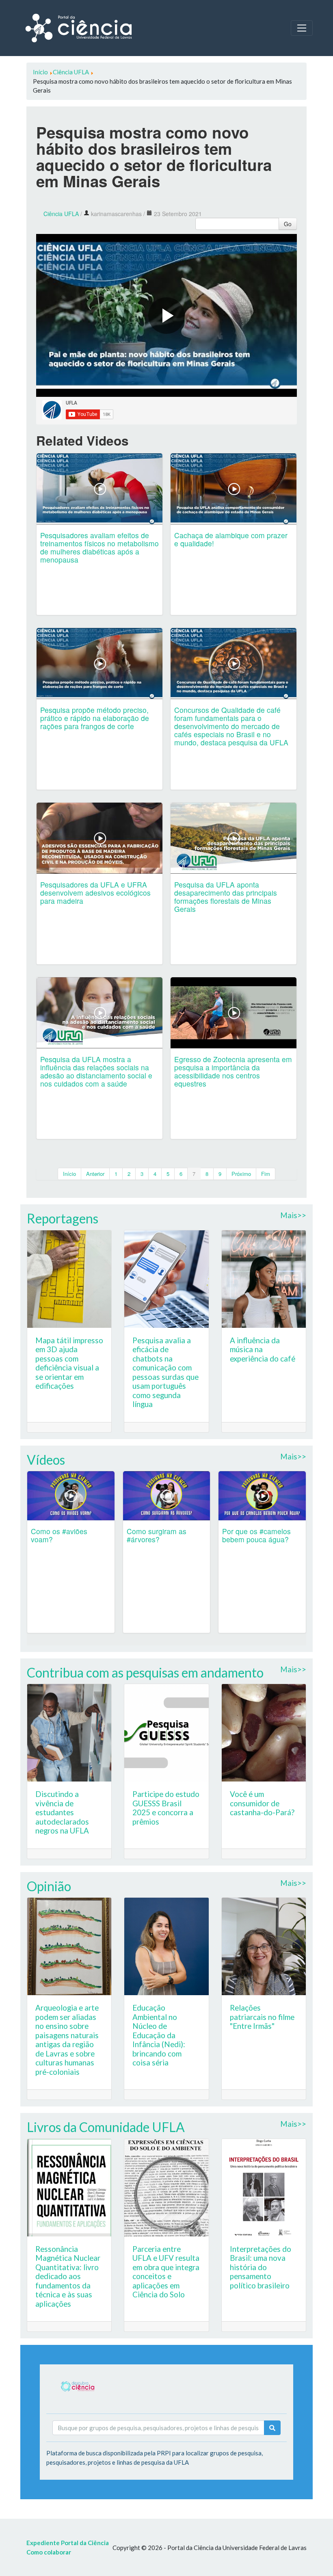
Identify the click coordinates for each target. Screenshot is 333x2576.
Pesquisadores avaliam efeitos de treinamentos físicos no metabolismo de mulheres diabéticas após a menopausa (99, 547)
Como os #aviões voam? (59, 1535)
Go (288, 224)
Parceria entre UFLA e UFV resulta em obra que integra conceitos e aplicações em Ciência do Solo (166, 2272)
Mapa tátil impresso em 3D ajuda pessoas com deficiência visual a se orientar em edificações (69, 1363)
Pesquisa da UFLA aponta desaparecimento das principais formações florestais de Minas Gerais (226, 897)
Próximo (241, 1174)
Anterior (95, 1174)
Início (69, 1174)
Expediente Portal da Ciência (68, 2543)
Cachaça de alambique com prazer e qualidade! (231, 539)
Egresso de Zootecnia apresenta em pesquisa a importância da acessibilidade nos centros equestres (233, 1071)
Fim (266, 1174)
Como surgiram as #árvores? (157, 1535)
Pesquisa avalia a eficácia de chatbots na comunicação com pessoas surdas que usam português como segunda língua (165, 1372)
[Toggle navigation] (302, 28)
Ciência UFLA (61, 214)
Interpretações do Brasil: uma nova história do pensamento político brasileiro (261, 2267)
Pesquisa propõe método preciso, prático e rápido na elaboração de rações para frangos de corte (95, 718)
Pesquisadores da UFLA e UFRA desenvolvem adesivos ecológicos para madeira (95, 893)
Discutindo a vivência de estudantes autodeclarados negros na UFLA (62, 1812)
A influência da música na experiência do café (263, 1349)
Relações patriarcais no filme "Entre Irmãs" (262, 2017)
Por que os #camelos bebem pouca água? (256, 1535)
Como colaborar (49, 2552)
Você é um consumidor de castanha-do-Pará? (262, 1803)
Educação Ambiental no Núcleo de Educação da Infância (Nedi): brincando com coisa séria (159, 2035)
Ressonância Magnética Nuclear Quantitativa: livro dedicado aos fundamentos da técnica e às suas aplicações (68, 2276)
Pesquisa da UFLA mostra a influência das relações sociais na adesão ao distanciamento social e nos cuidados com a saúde (96, 1071)
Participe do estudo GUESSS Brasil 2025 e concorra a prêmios (166, 1808)
